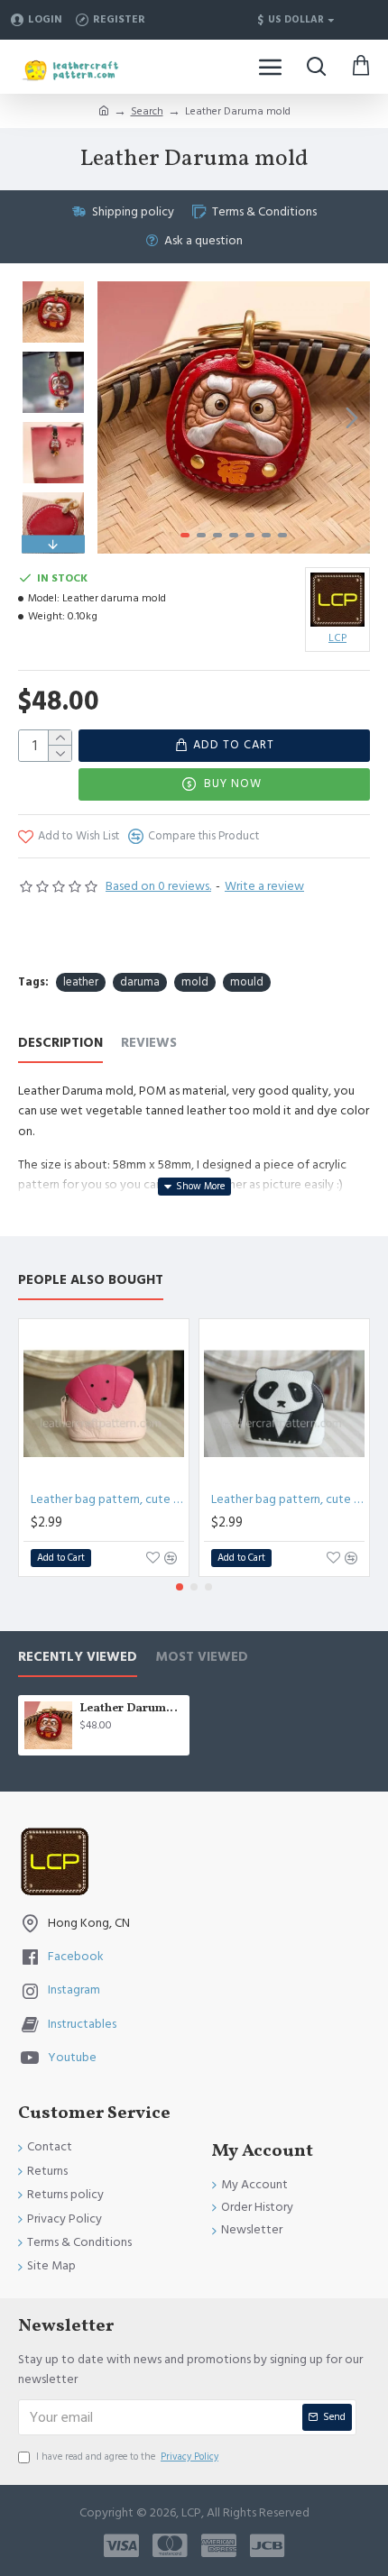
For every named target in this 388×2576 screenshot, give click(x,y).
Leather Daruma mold (131, 1709)
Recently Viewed (78, 1658)
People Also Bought (91, 1281)
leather (81, 982)
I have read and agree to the (127, 2457)
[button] (115, 417)
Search (147, 111)
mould (247, 982)
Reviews (149, 1044)
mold (195, 982)
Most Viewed (202, 1658)
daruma (140, 982)
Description (60, 1044)
